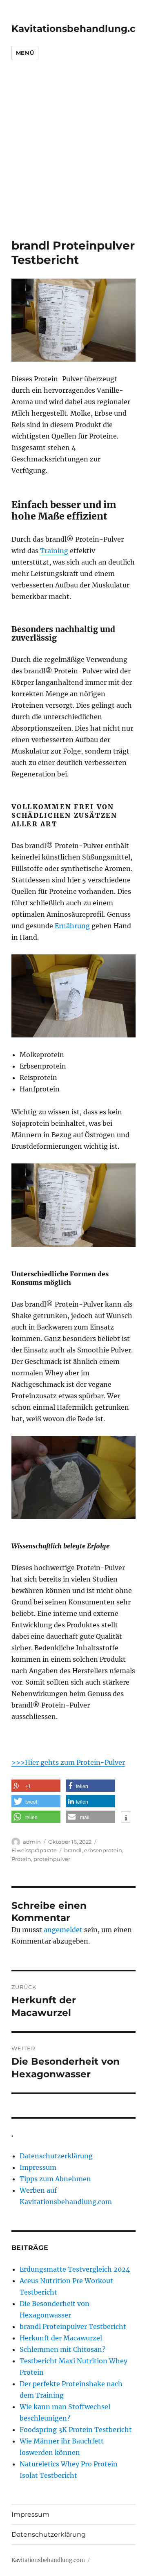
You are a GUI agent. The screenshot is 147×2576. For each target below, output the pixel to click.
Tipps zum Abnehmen (55, 2179)
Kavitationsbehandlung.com (48, 2560)
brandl (73, 1850)
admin (32, 1842)
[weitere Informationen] (126, 1818)
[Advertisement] (73, 161)
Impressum (38, 2167)
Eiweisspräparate (34, 1850)
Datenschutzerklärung (56, 2156)
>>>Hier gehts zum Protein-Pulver (68, 1762)
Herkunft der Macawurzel (61, 2338)
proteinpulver (52, 1859)
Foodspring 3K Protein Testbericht (76, 2430)
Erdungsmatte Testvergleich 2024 (75, 2269)
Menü (25, 53)
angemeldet (63, 1930)
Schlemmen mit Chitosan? (62, 2349)
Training (54, 551)
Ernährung (72, 926)
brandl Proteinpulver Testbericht (73, 2326)
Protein (21, 1859)
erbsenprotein (103, 1850)
